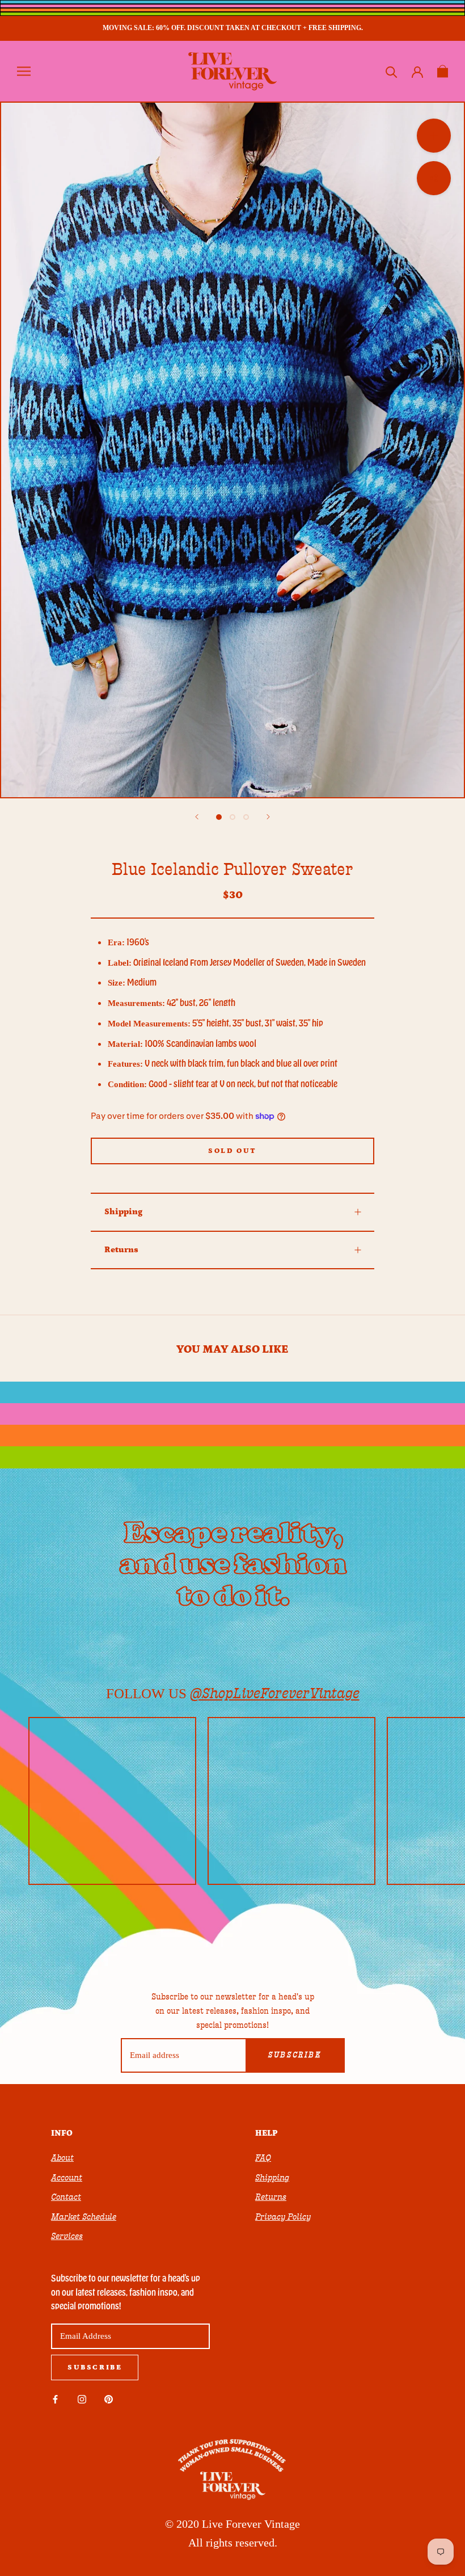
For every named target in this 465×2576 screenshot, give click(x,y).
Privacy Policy (283, 2217)
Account (67, 2178)
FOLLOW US (233, 1693)
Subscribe (295, 2055)
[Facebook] (55, 2399)
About (62, 2158)
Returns (121, 1250)
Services (67, 2236)
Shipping (123, 1212)
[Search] (392, 71)
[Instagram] (82, 2399)
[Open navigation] (24, 71)
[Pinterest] (109, 2399)
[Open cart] (443, 71)
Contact (66, 2197)
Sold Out (232, 1151)
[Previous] (197, 817)
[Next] (268, 817)
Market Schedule (84, 2217)
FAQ (263, 2158)
